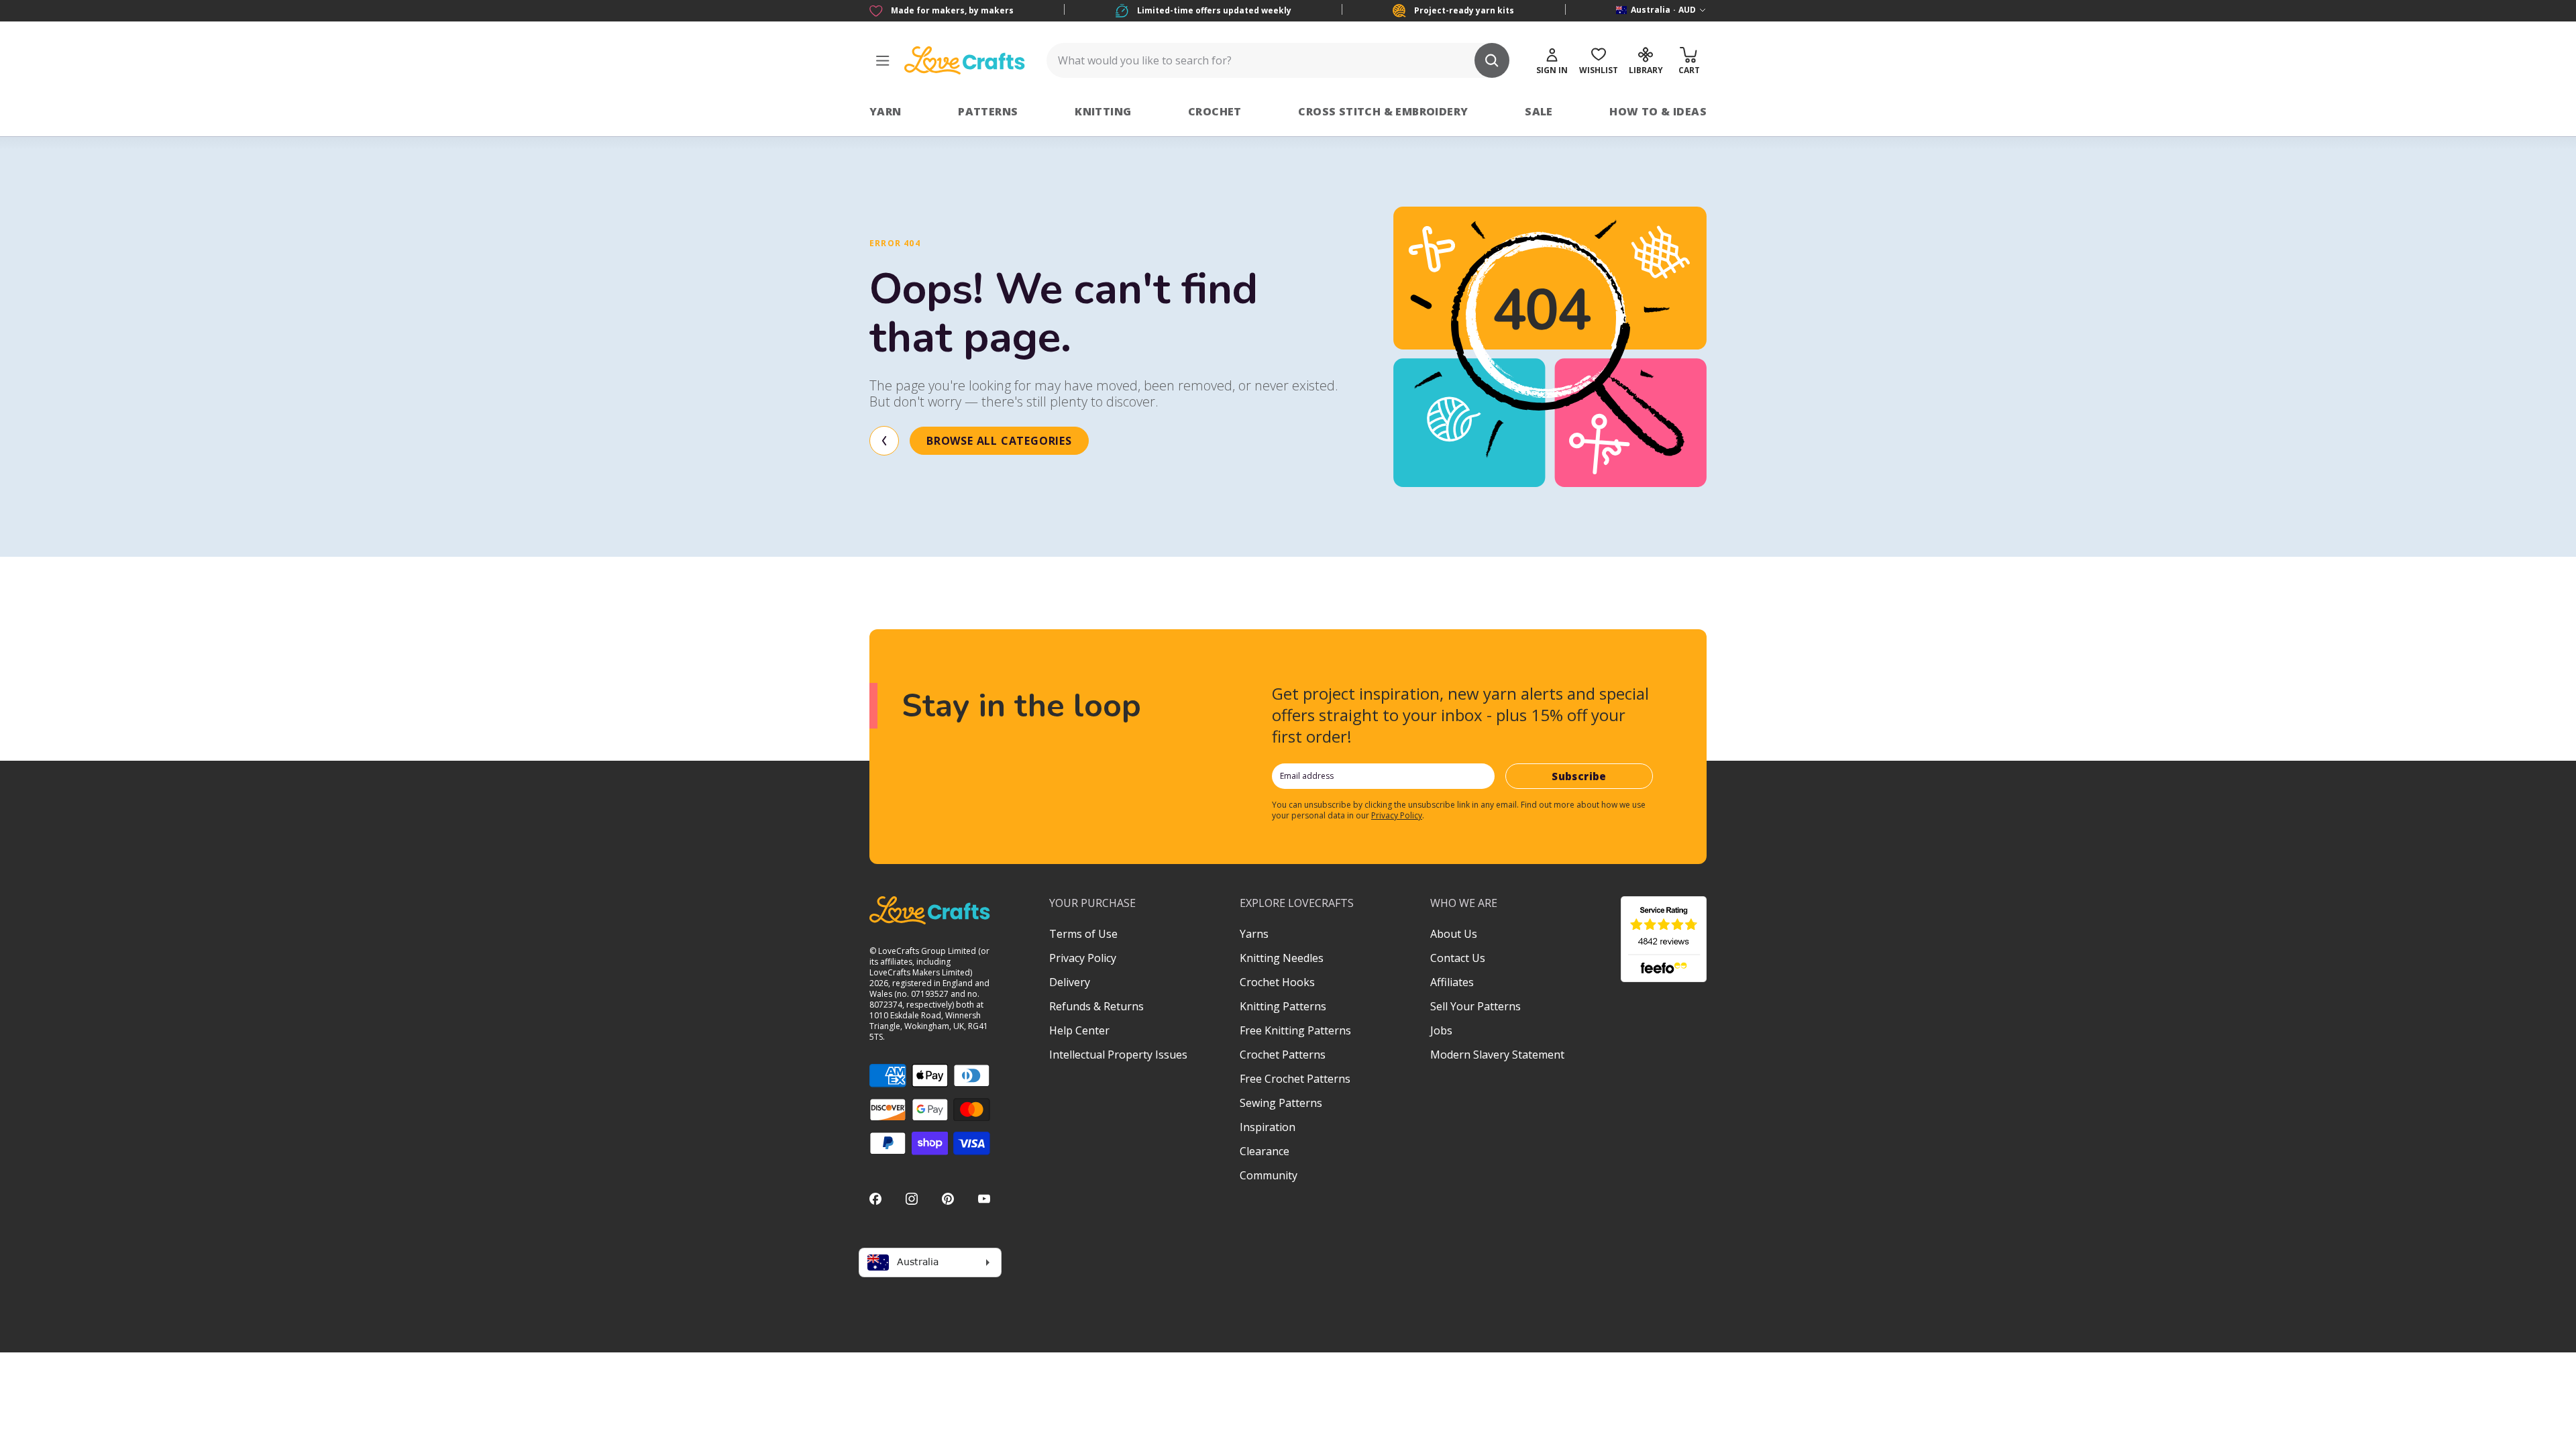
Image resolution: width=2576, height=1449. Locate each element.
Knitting (1103, 111)
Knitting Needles (1282, 958)
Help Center (1079, 1030)
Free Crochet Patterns (1295, 1079)
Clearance (1265, 1151)
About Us (1454, 934)
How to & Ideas (1658, 111)
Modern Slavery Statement (1497, 1055)
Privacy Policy (1397, 815)
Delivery (1070, 982)
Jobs (1441, 1030)
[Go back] (884, 441)
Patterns (988, 111)
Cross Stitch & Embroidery (1383, 111)
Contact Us (1458, 958)
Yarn (885, 111)
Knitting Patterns (1283, 1006)
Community (1269, 1175)
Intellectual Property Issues (1118, 1055)
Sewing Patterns (1281, 1103)
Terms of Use (1083, 934)
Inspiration (1268, 1127)
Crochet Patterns (1283, 1055)
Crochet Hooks (1277, 982)
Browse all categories (999, 441)
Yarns (1254, 934)
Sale (1539, 111)
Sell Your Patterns (1475, 1006)
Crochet (1215, 111)
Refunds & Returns (1096, 1006)
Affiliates (1452, 982)
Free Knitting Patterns (1295, 1030)
